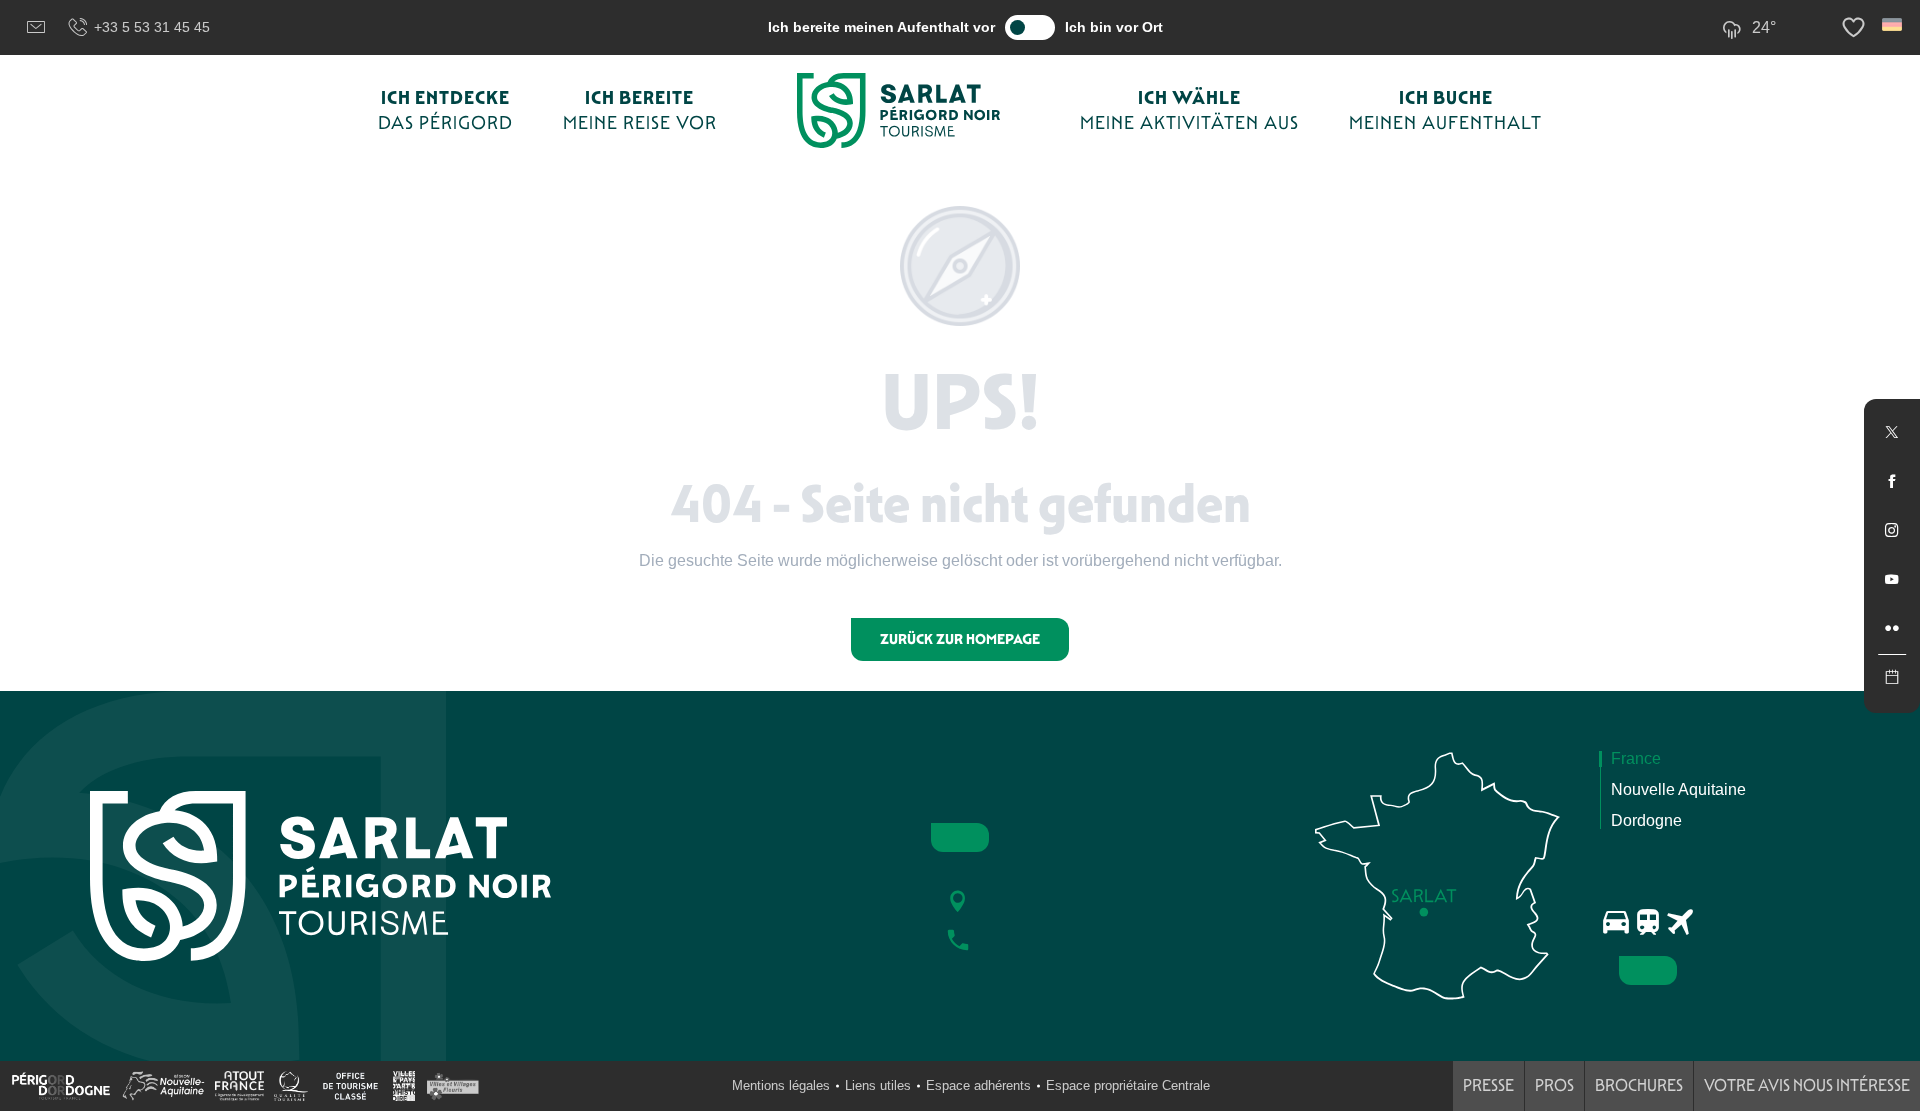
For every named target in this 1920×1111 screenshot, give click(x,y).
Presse (1488, 1085)
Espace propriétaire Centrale (1128, 1085)
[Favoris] (1856, 27)
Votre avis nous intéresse (1807, 1085)
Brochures (1639, 1085)
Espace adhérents (978, 1085)
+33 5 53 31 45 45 (152, 27)
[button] (1893, 24)
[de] (1893, 24)
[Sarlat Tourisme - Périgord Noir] (899, 110)
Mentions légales (781, 1085)
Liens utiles (878, 1085)
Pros (1554, 1085)
